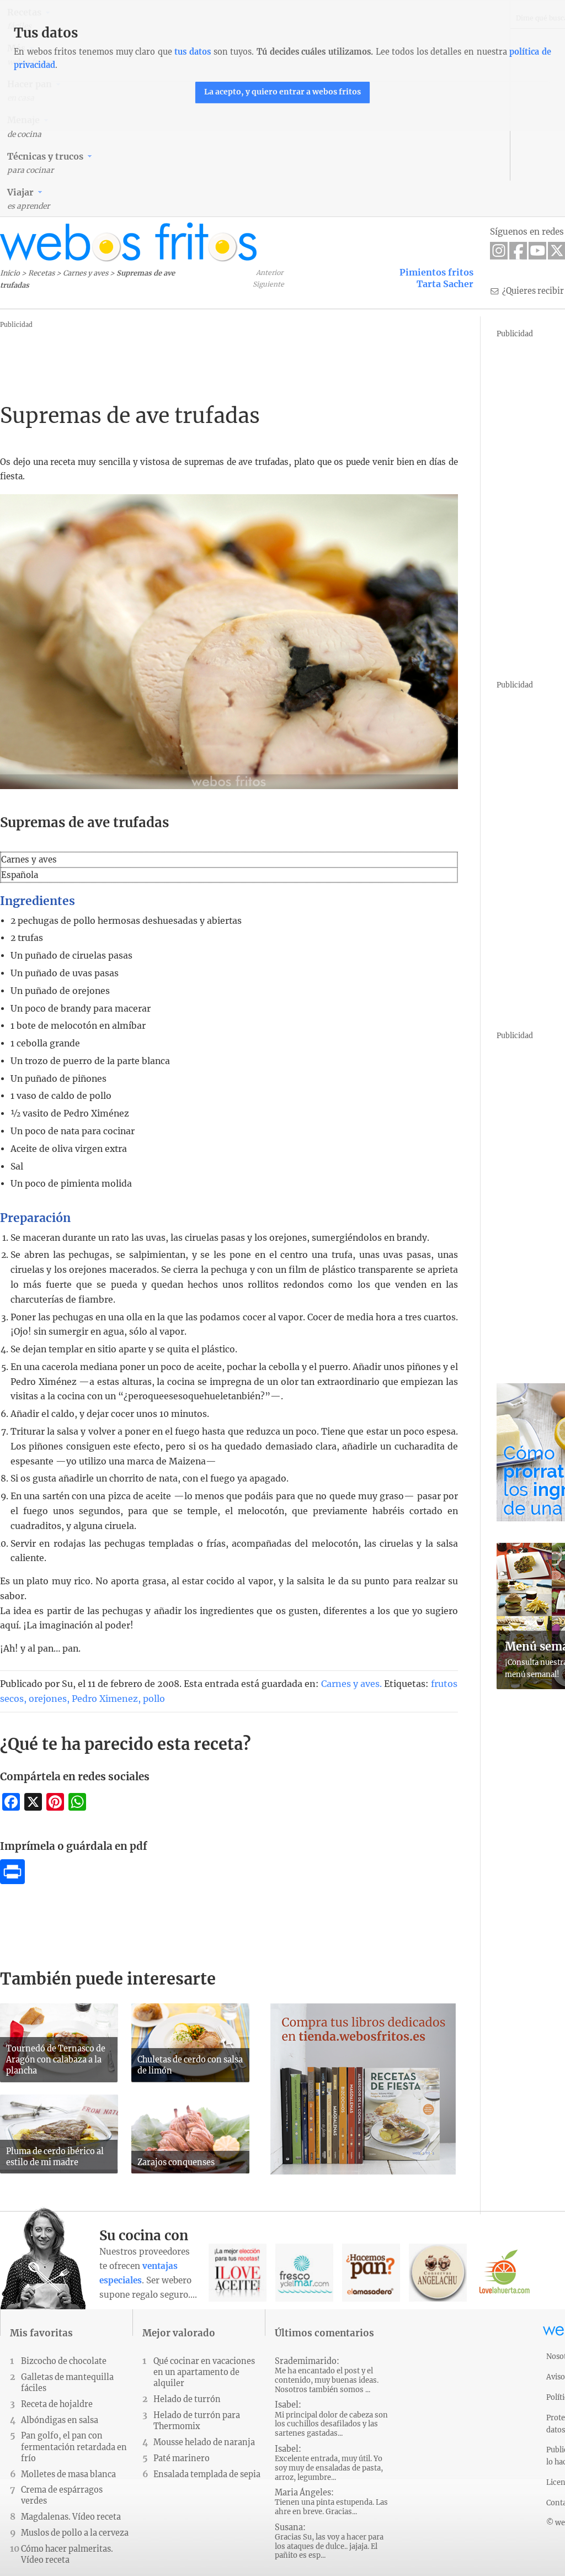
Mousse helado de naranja (204, 2442)
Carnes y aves (86, 273)
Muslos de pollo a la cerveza (75, 2533)
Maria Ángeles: (331, 2502)
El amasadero (371, 2273)
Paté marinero (182, 2458)
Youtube (537, 251)
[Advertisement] (201, 356)
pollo (154, 1699)
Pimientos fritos (436, 272)
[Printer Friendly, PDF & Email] (12, 1881)
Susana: (329, 2541)
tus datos (193, 52)
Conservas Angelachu (438, 2273)
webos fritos (129, 242)
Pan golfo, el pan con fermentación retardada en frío (74, 2447)
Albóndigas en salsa (60, 2420)
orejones (48, 1699)
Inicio (10, 273)
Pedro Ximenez (105, 1699)
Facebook (518, 251)
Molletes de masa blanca (68, 2474)
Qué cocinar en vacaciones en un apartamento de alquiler (204, 2372)
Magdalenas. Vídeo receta (71, 2517)
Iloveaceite (238, 2273)
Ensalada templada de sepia (207, 2474)
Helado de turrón (187, 2399)
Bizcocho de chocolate (64, 2361)
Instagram (499, 251)
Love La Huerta (505, 2273)
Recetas (41, 273)
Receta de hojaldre (57, 2404)
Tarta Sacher (445, 284)
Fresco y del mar (304, 2273)
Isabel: (331, 2419)
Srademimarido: (327, 2375)
